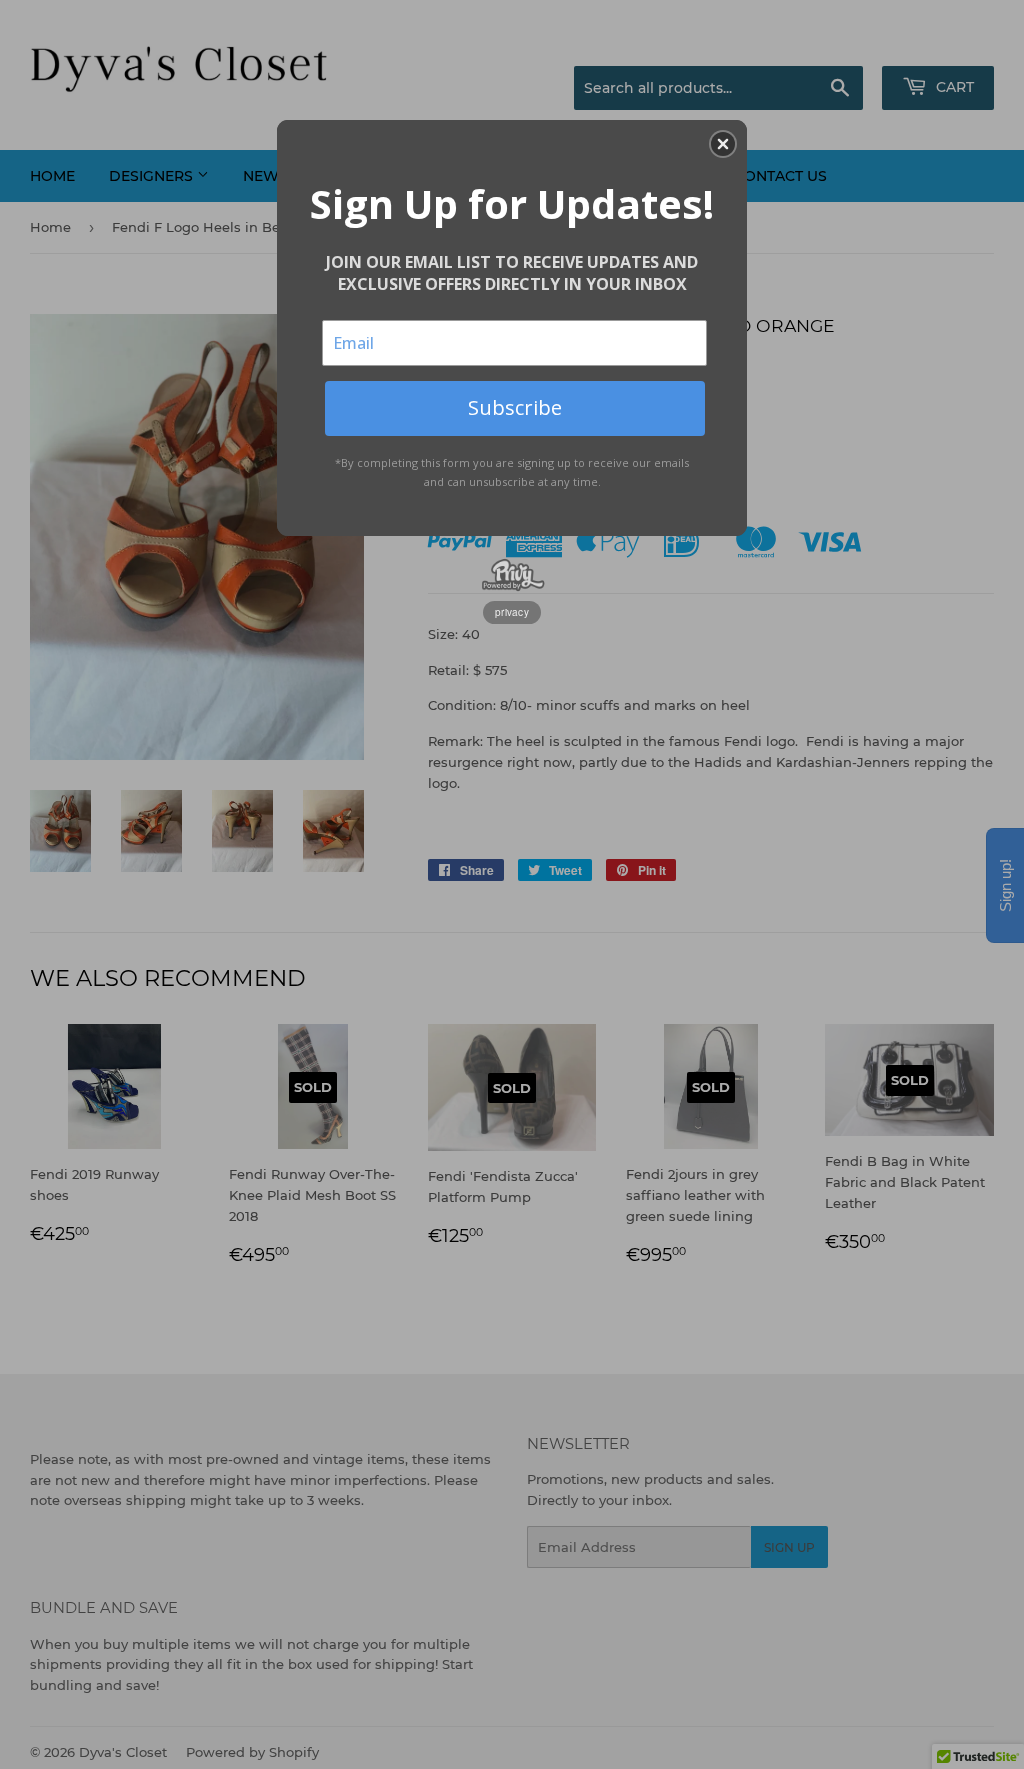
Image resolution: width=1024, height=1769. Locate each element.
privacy (512, 612)
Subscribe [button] (515, 407)
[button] (723, 144)
